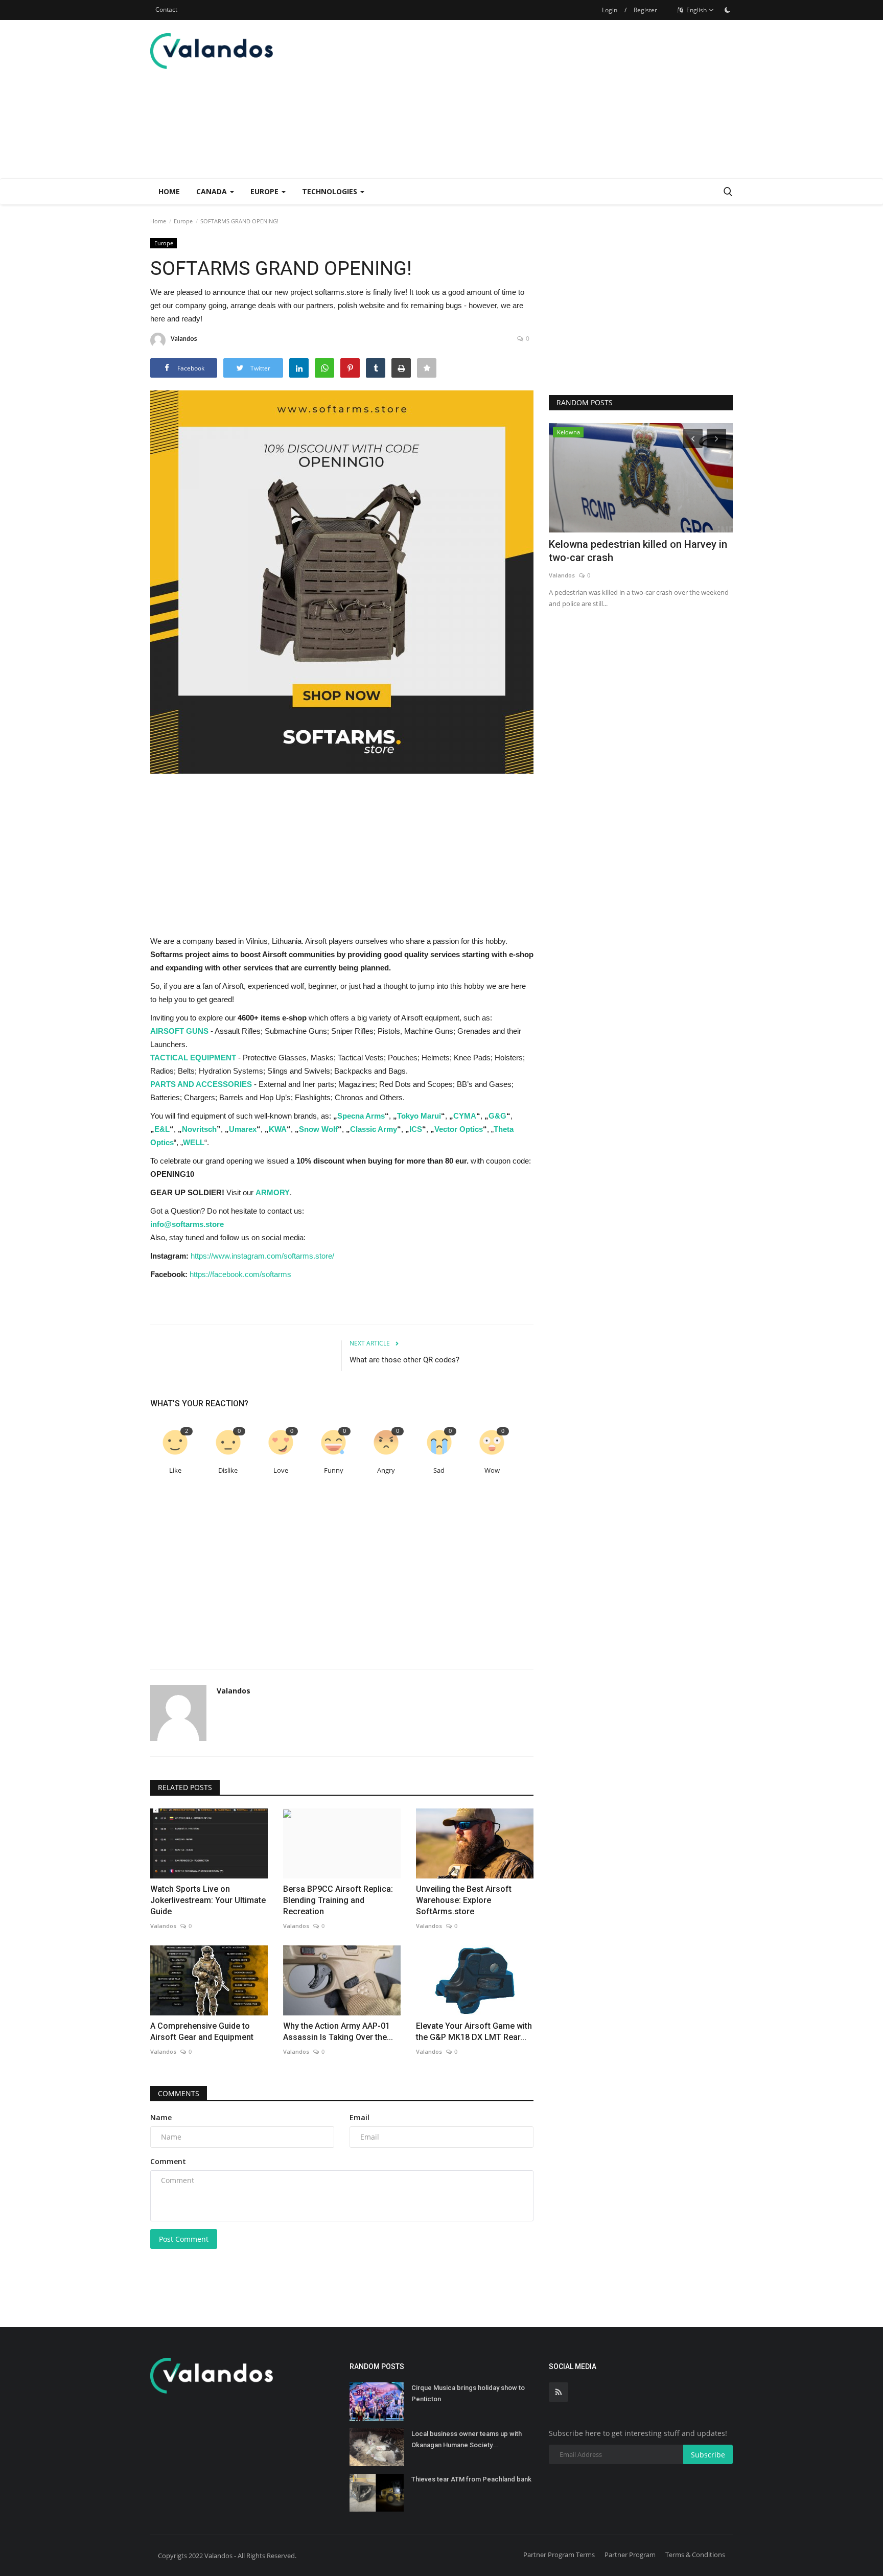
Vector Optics (459, 1129)
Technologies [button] (331, 191)
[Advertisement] (547, 99)
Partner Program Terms (559, 2555)
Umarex (243, 1129)
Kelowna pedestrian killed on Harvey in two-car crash (638, 551)
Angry (386, 1470)
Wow (492, 1470)
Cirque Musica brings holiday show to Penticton (468, 2393)
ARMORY (273, 1192)
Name (161, 2117)
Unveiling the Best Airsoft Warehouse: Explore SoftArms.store (464, 1900)
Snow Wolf (318, 1129)
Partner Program (630, 2555)
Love (281, 1470)
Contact (166, 9)
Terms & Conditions (695, 2555)
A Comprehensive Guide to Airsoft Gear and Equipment (202, 2032)
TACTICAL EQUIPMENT (193, 1058)
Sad (439, 1470)
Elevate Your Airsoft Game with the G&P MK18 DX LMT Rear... (474, 2032)
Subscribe (708, 2455)
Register (645, 10)
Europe (183, 221)
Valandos (184, 339)
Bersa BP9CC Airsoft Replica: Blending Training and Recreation (338, 1900)
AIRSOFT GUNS (179, 1031)
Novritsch (199, 1129)
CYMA (465, 1116)
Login (610, 10)
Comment (168, 2161)
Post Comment (184, 2239)
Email (359, 2117)
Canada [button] (213, 191)
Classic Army (374, 1129)
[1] (727, 10)
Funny (334, 1470)
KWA (278, 1129)
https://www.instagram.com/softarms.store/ (262, 1256)
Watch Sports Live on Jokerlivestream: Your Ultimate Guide (208, 1900)
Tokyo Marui (419, 1116)
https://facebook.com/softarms (240, 1274)
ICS (416, 1129)
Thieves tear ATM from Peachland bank (471, 2479)
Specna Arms (361, 1116)
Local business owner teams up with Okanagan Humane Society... (467, 2439)
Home (169, 191)
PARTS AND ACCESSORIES (201, 1084)
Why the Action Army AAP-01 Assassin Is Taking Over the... (338, 2032)
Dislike (228, 1470)
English (696, 10)
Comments (179, 2093)
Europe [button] (265, 191)
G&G (497, 1116)
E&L (162, 1129)
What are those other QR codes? (404, 1360)
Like (175, 1470)
